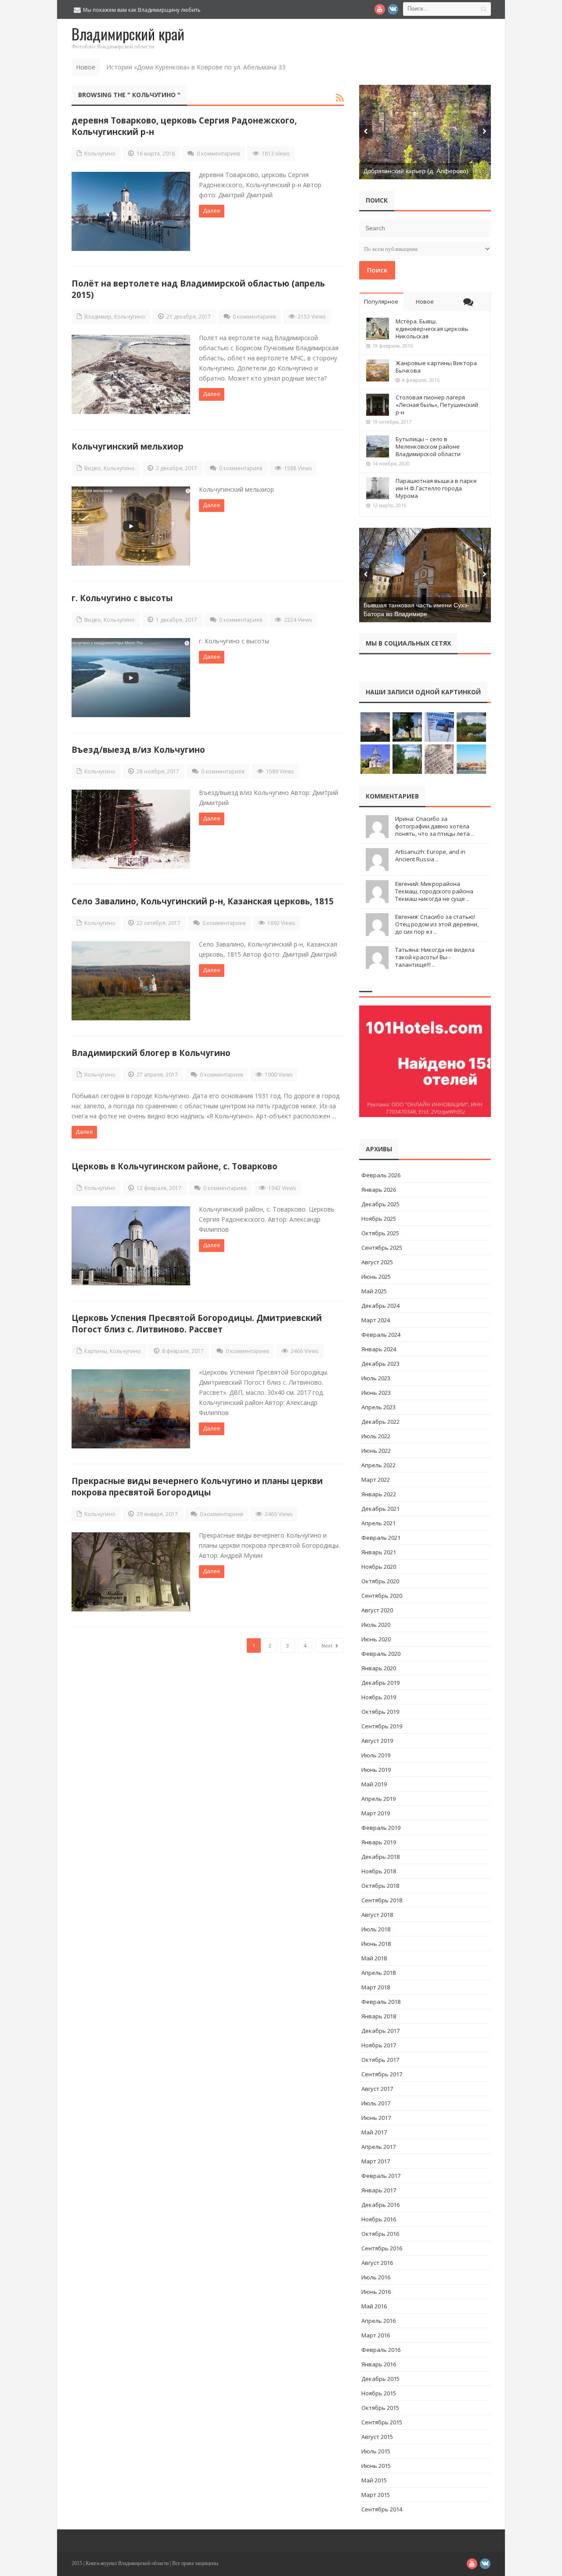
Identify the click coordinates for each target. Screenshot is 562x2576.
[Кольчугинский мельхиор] (131, 526)
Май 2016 (374, 2306)
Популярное (381, 301)
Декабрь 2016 (380, 2205)
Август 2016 (377, 2263)
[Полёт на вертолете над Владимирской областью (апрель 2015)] (131, 374)
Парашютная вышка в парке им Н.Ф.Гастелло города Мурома (436, 488)
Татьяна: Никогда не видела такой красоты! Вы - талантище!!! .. (435, 957)
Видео (93, 468)
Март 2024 (376, 1320)
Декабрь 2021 (380, 1509)
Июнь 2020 (376, 1639)
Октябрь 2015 (380, 2408)
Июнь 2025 (376, 1277)
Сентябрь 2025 (382, 1248)
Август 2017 (377, 2089)
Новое (425, 301)
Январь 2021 (379, 1552)
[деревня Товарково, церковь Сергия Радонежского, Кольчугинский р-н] (131, 211)
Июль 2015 (376, 2451)
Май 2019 (374, 1784)
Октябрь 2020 (380, 1581)
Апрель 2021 (378, 1523)
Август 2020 (377, 1610)
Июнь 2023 (376, 1393)
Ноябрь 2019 (379, 1697)
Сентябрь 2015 (382, 2422)
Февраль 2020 (381, 1654)
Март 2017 (376, 2161)
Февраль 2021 (381, 1538)
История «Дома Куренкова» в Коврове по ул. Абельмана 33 (196, 67)
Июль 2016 (376, 2277)
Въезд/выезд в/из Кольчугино (138, 749)
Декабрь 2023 (380, 1364)
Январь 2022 (379, 1494)
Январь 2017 (379, 2190)
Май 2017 (374, 2132)
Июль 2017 (376, 2103)
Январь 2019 (379, 1842)
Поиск (377, 270)
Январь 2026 (379, 1190)
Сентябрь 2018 (382, 1900)
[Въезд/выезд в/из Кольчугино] (131, 829)
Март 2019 (376, 1813)
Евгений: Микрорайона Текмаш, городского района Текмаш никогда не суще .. (434, 891)
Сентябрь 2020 (382, 1596)
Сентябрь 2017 (382, 2074)
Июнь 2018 (376, 1944)
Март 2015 (376, 2495)
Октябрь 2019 (380, 1712)
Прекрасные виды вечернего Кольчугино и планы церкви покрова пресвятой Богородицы (197, 1486)
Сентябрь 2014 (382, 2509)
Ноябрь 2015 (379, 2393)
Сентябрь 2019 (382, 1726)
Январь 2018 (379, 2016)
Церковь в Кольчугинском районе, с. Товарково (175, 1166)
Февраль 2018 (381, 2002)
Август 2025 (377, 1262)
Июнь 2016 (376, 2292)
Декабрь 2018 (380, 1857)
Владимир (98, 317)
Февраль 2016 (381, 2350)
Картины (96, 1351)
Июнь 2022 (376, 1451)
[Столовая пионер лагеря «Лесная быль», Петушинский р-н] (378, 405)
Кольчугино (100, 154)
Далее (212, 210)
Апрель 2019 (378, 1799)
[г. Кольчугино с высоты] (131, 678)
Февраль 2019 (381, 1828)
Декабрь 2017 (380, 2031)
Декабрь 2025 (380, 1204)
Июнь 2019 (376, 1770)
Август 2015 (377, 2437)
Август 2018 (377, 1915)
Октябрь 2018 (380, 1886)
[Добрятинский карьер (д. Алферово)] (425, 132)
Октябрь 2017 (380, 2060)
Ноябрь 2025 (379, 1219)
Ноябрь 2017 (379, 2045)
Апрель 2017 (378, 2147)
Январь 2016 (379, 2364)
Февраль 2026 (381, 1175)
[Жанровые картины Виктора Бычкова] (378, 370)
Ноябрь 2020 (379, 1567)
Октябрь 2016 (380, 2234)
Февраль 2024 (381, 1335)
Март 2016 (376, 2335)
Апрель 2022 (378, 1465)
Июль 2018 (376, 1929)
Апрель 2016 (378, 2321)
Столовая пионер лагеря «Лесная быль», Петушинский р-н (437, 405)
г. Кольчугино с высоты (122, 598)
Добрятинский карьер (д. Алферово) (416, 171)
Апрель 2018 (378, 1973)
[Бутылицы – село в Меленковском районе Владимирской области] (378, 446)
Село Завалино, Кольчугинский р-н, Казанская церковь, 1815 (203, 901)
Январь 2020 (379, 1668)
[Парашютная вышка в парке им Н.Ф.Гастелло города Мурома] (378, 488)
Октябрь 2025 (380, 1233)
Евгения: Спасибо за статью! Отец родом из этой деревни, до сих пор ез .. (437, 924)
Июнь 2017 (376, 2118)
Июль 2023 (376, 1378)
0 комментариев (218, 154)
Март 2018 (376, 1987)
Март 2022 (376, 1480)
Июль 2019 (376, 1755)
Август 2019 (377, 1741)
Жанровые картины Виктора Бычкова (436, 367)
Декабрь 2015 (380, 2379)
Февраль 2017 (381, 2176)
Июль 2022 (376, 1436)
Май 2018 (374, 1958)
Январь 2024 (379, 1349)
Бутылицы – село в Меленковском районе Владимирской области (428, 446)
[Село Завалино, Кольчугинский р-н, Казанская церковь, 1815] (131, 981)
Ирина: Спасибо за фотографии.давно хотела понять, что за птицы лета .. (434, 826)
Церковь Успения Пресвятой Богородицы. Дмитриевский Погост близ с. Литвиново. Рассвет (197, 1323)
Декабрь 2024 (380, 1306)
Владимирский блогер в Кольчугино (151, 1053)
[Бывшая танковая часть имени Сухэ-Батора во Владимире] (425, 575)
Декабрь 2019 (380, 1683)
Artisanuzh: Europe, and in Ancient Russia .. (430, 855)
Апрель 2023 (378, 1407)
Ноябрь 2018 (379, 1871)
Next (328, 1645)
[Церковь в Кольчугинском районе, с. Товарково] (131, 1246)
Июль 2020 (376, 1625)
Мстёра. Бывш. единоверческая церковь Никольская (432, 329)
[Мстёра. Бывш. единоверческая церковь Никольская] (378, 329)
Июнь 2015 (376, 2466)
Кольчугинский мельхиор (128, 446)
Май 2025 (374, 1291)
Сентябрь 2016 (382, 2248)
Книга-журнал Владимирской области (127, 2563)
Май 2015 (374, 2480)
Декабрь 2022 (380, 1422)
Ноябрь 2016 (379, 2219)
